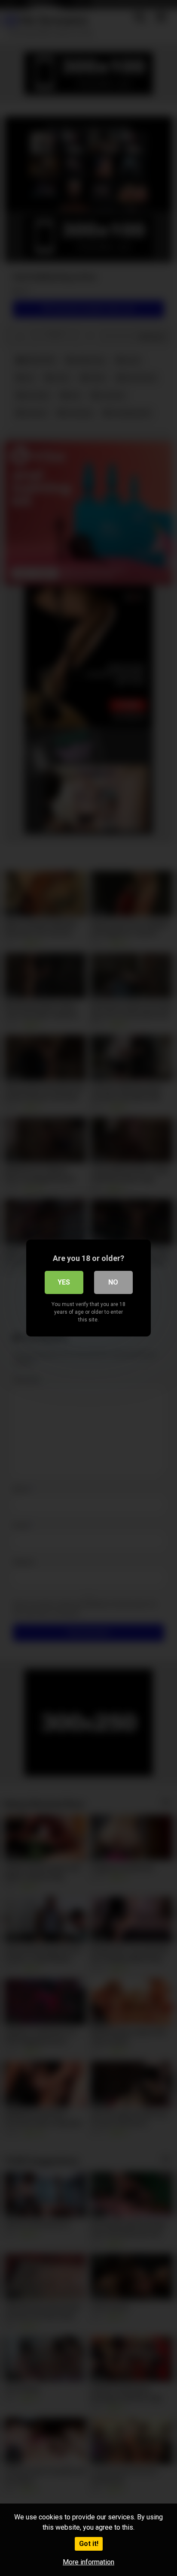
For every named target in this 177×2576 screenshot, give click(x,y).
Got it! (89, 2544)
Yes (64, 1282)
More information (88, 2562)
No (113, 1282)
